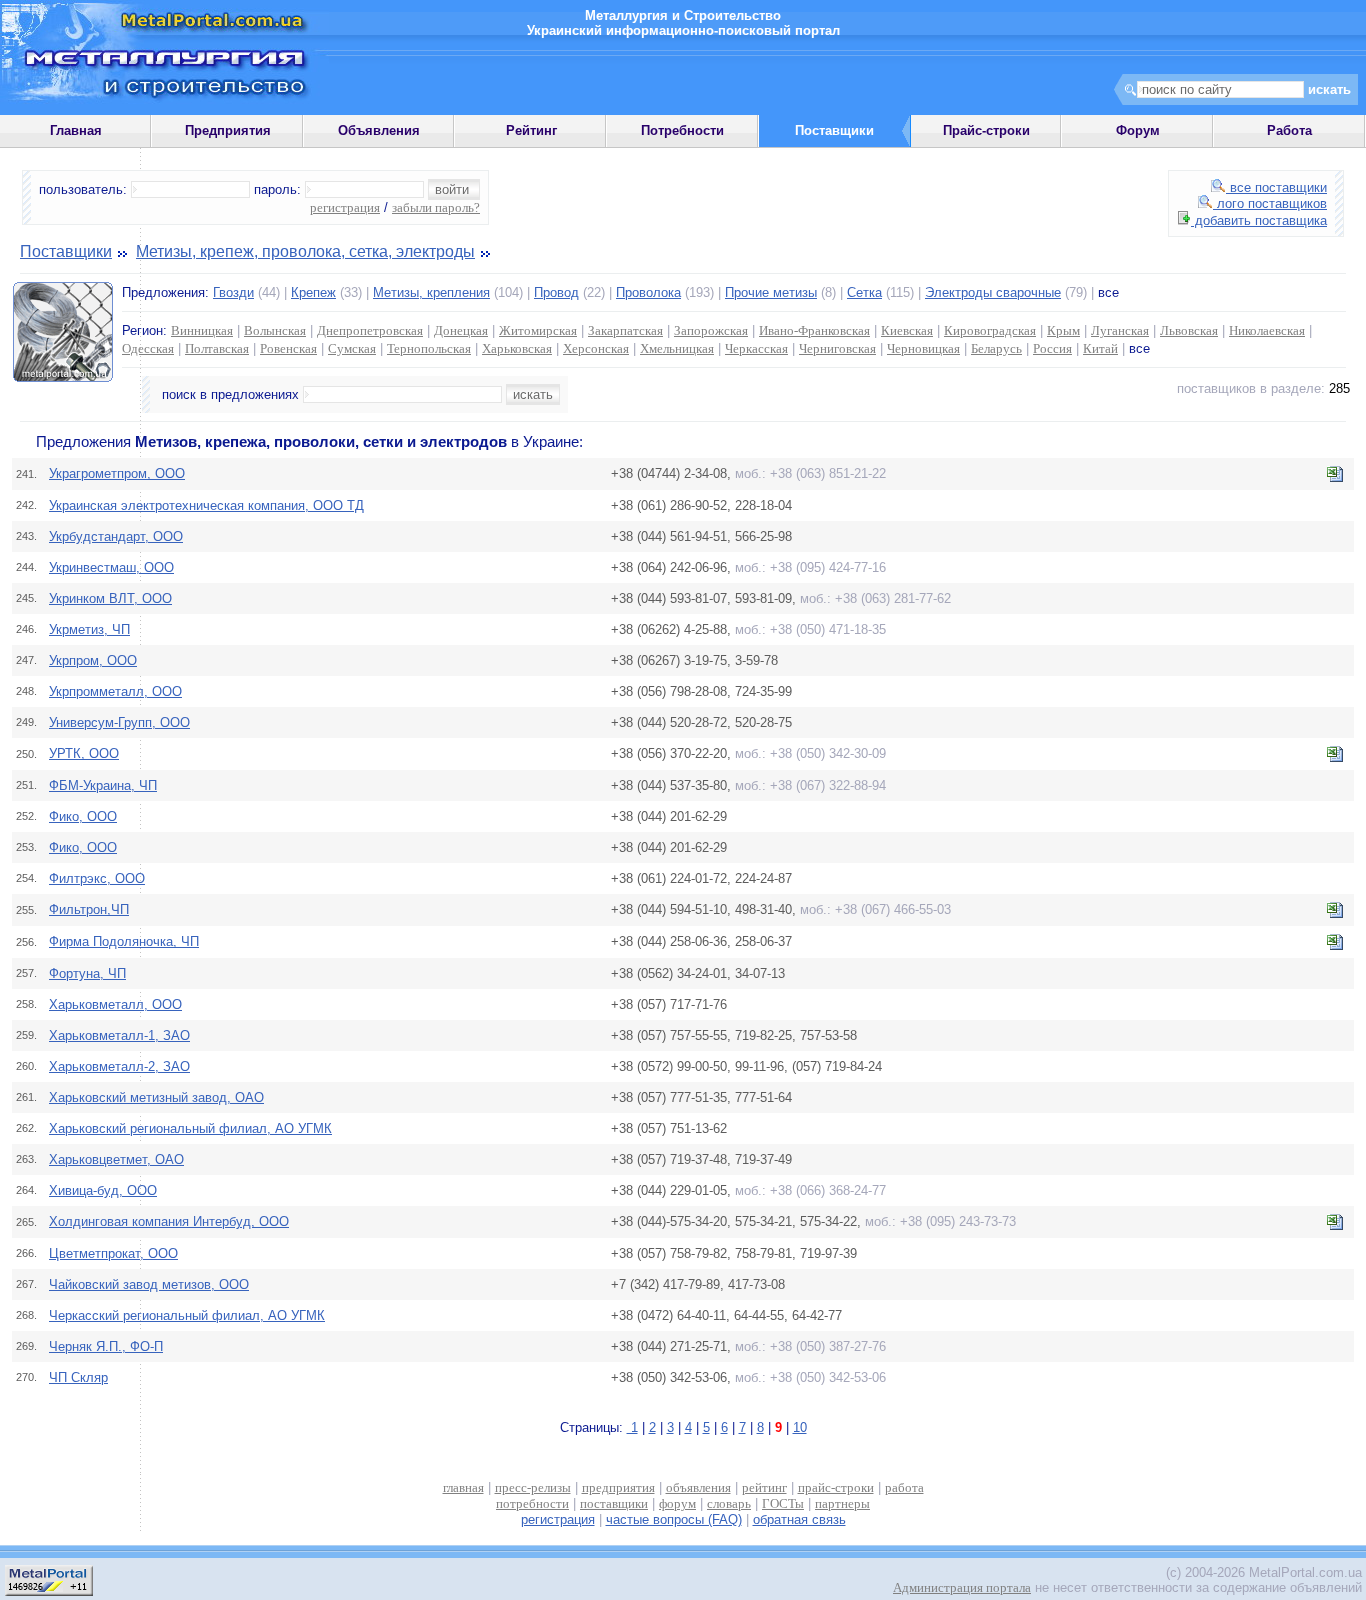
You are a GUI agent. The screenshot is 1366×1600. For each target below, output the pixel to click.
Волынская (275, 330)
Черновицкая (923, 348)
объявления (698, 1487)
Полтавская (217, 348)
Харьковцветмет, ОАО (116, 1159)
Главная (76, 130)
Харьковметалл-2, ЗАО (119, 1066)
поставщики (614, 1503)
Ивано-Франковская (814, 330)
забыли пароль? (436, 207)
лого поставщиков (1270, 203)
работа (904, 1487)
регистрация (345, 207)
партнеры (842, 1503)
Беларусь (996, 348)
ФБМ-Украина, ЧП (103, 785)
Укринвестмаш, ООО (111, 567)
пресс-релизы (533, 1487)
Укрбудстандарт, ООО (116, 536)
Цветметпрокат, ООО (113, 1253)
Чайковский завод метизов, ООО (149, 1284)
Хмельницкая (677, 348)
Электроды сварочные (993, 292)
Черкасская (756, 348)
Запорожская (711, 330)
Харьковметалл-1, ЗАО (119, 1035)
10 (800, 1427)
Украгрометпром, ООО (117, 473)
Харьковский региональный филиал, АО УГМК (190, 1128)
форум (677, 1503)
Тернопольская (429, 348)
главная (463, 1487)
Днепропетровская (370, 330)
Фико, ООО (83, 816)
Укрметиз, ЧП (89, 629)
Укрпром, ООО (93, 660)
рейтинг (764, 1487)
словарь (729, 1503)
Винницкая (202, 330)
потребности (532, 1503)
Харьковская (517, 348)
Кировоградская (990, 330)
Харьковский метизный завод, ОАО (156, 1097)
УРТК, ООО (84, 753)
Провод (556, 292)
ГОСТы (783, 1503)
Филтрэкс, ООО (97, 878)
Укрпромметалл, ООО (115, 691)
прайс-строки (836, 1487)
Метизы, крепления (431, 292)
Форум (1138, 130)
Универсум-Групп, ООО (119, 722)
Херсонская (596, 348)
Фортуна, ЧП (87, 973)
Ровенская (288, 348)
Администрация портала (962, 1587)
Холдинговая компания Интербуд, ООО (169, 1221)
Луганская (1120, 330)
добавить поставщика (1259, 220)
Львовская (1189, 330)
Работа (1289, 130)
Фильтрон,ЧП (89, 909)
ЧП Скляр (78, 1377)
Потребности (682, 130)
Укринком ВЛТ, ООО (110, 598)
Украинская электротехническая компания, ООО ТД (206, 505)
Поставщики (66, 251)
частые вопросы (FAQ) (674, 1519)
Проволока (648, 292)
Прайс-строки (986, 130)
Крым (1063, 330)
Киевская (907, 330)
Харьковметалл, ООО (115, 1004)
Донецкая (461, 330)
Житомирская (538, 330)
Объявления (379, 130)
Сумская (352, 348)
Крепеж (313, 292)
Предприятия (228, 130)
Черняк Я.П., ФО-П (106, 1346)
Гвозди (233, 292)
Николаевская (1267, 330)
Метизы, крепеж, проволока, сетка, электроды (305, 251)
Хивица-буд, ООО (103, 1190)
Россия (1052, 348)
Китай (1100, 348)
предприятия (618, 1487)
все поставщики (1276, 187)
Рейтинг (531, 130)
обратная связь (799, 1519)
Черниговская (837, 348)
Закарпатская (625, 330)
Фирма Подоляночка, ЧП (124, 941)
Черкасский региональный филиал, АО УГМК (187, 1315)
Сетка (864, 292)
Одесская (148, 348)
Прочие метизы (771, 292)
